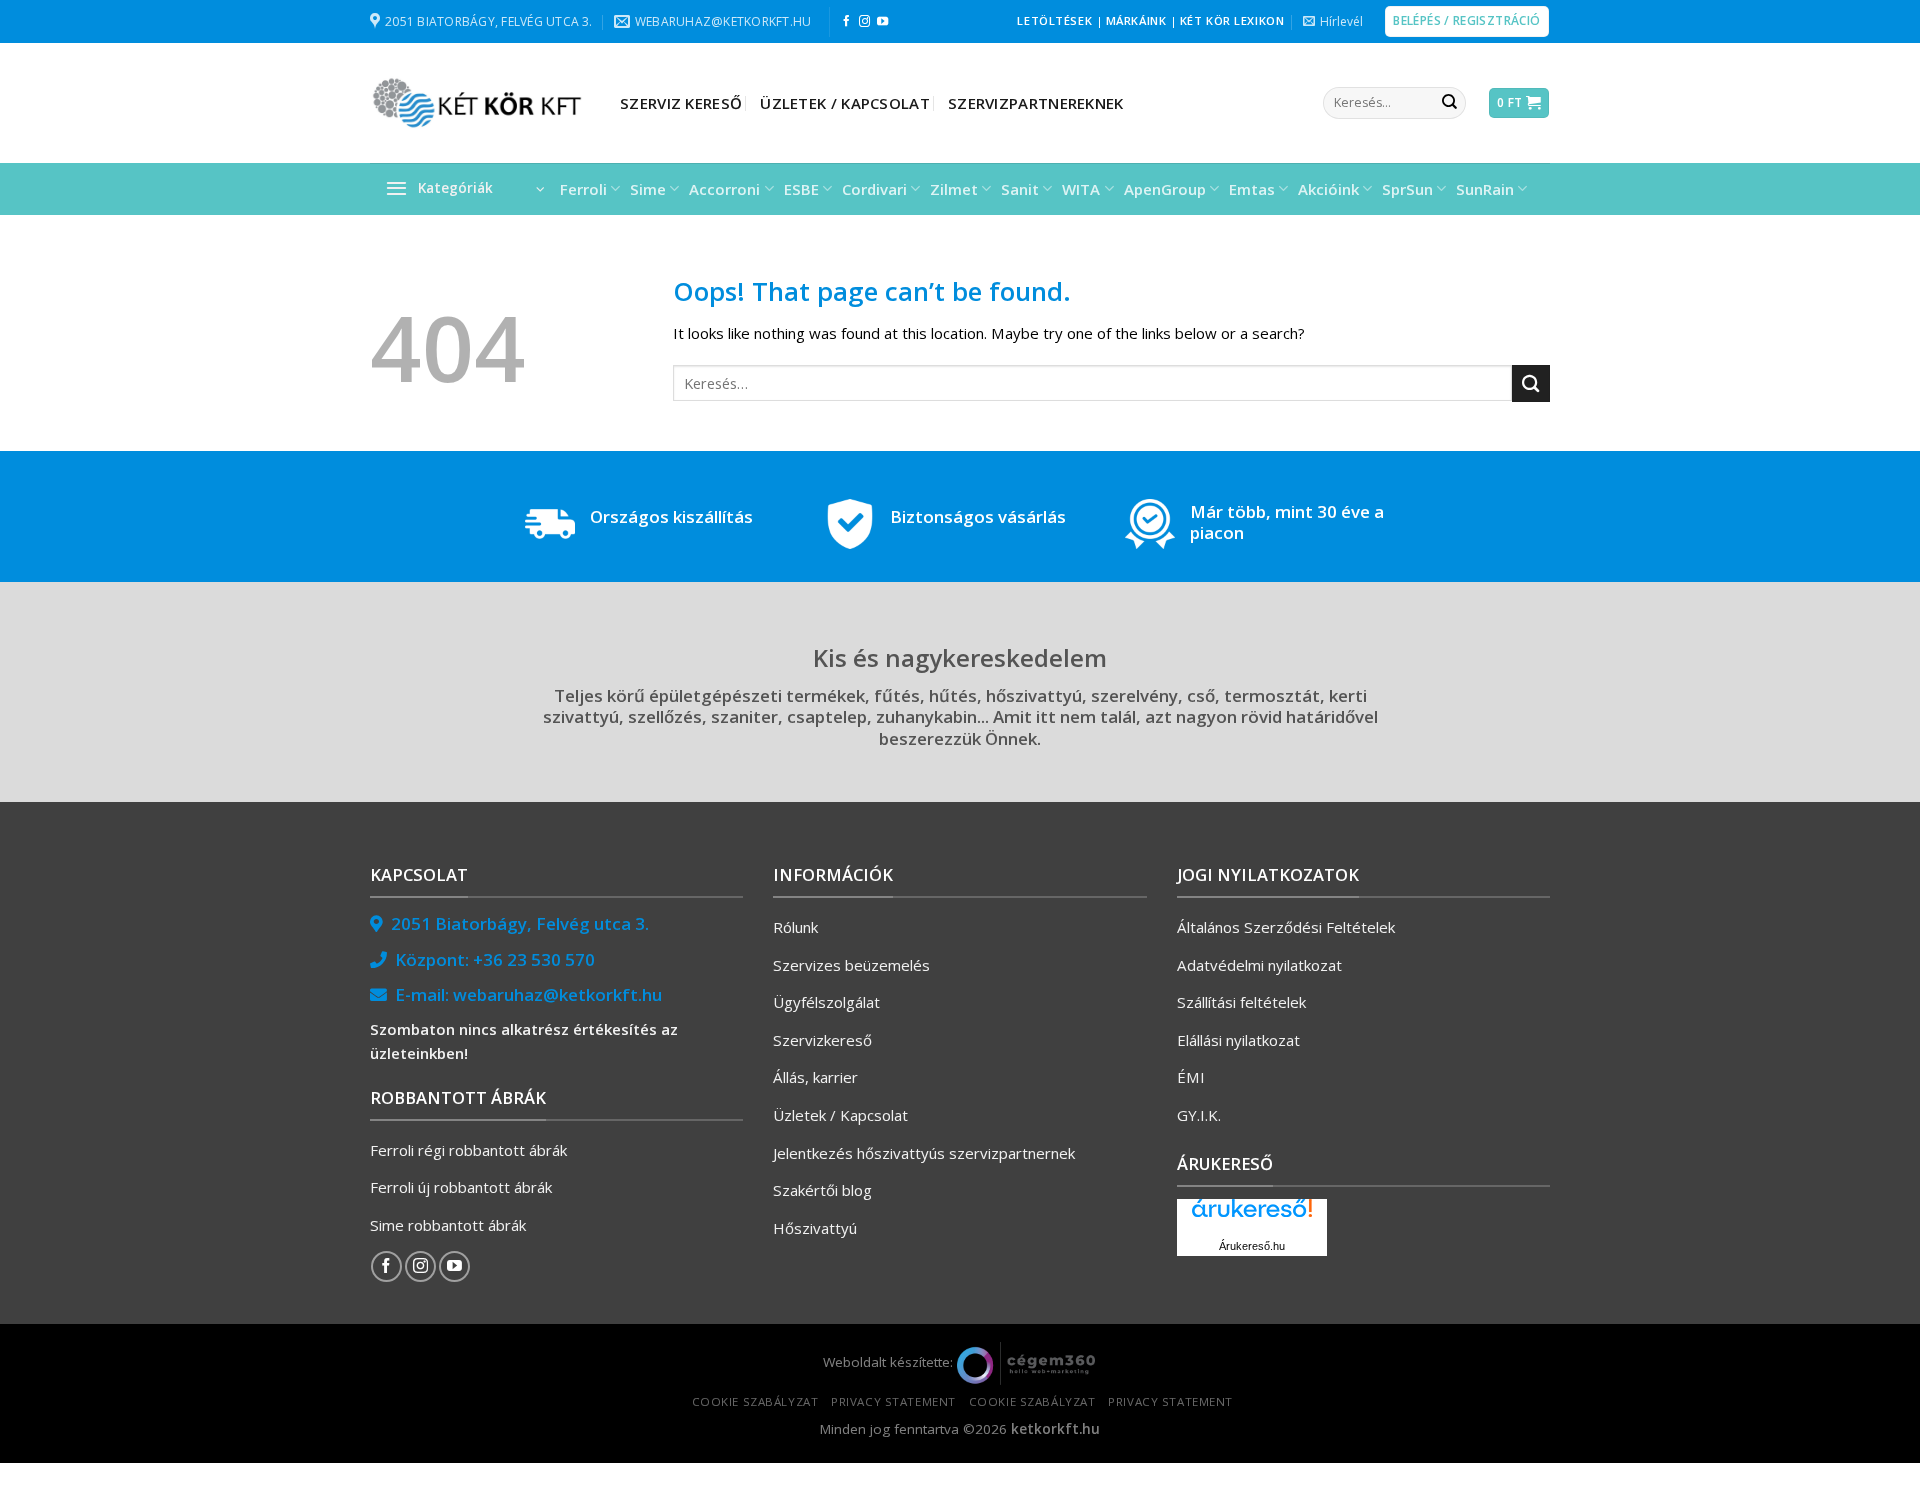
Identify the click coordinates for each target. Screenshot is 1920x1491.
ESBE (801, 189)
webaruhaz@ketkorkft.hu (557, 994)
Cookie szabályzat (755, 1401)
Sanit (1020, 189)
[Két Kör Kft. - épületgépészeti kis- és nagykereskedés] (480, 103)
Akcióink (1328, 189)
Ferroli (583, 189)
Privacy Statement (893, 1401)
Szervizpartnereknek (1036, 103)
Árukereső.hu (1252, 1246)
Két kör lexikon (1232, 20)
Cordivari (874, 189)
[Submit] (1449, 103)
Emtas (1252, 189)
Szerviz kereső (681, 103)
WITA (1081, 189)
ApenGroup (1165, 189)
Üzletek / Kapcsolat (845, 103)
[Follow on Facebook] (846, 22)
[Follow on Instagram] (864, 22)
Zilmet (954, 189)
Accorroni (724, 189)
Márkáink (1136, 20)
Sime (648, 189)
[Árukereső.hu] (1252, 1215)
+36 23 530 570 (534, 959)
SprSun (1407, 189)
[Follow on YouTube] (882, 22)
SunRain (1485, 189)
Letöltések (1054, 20)
